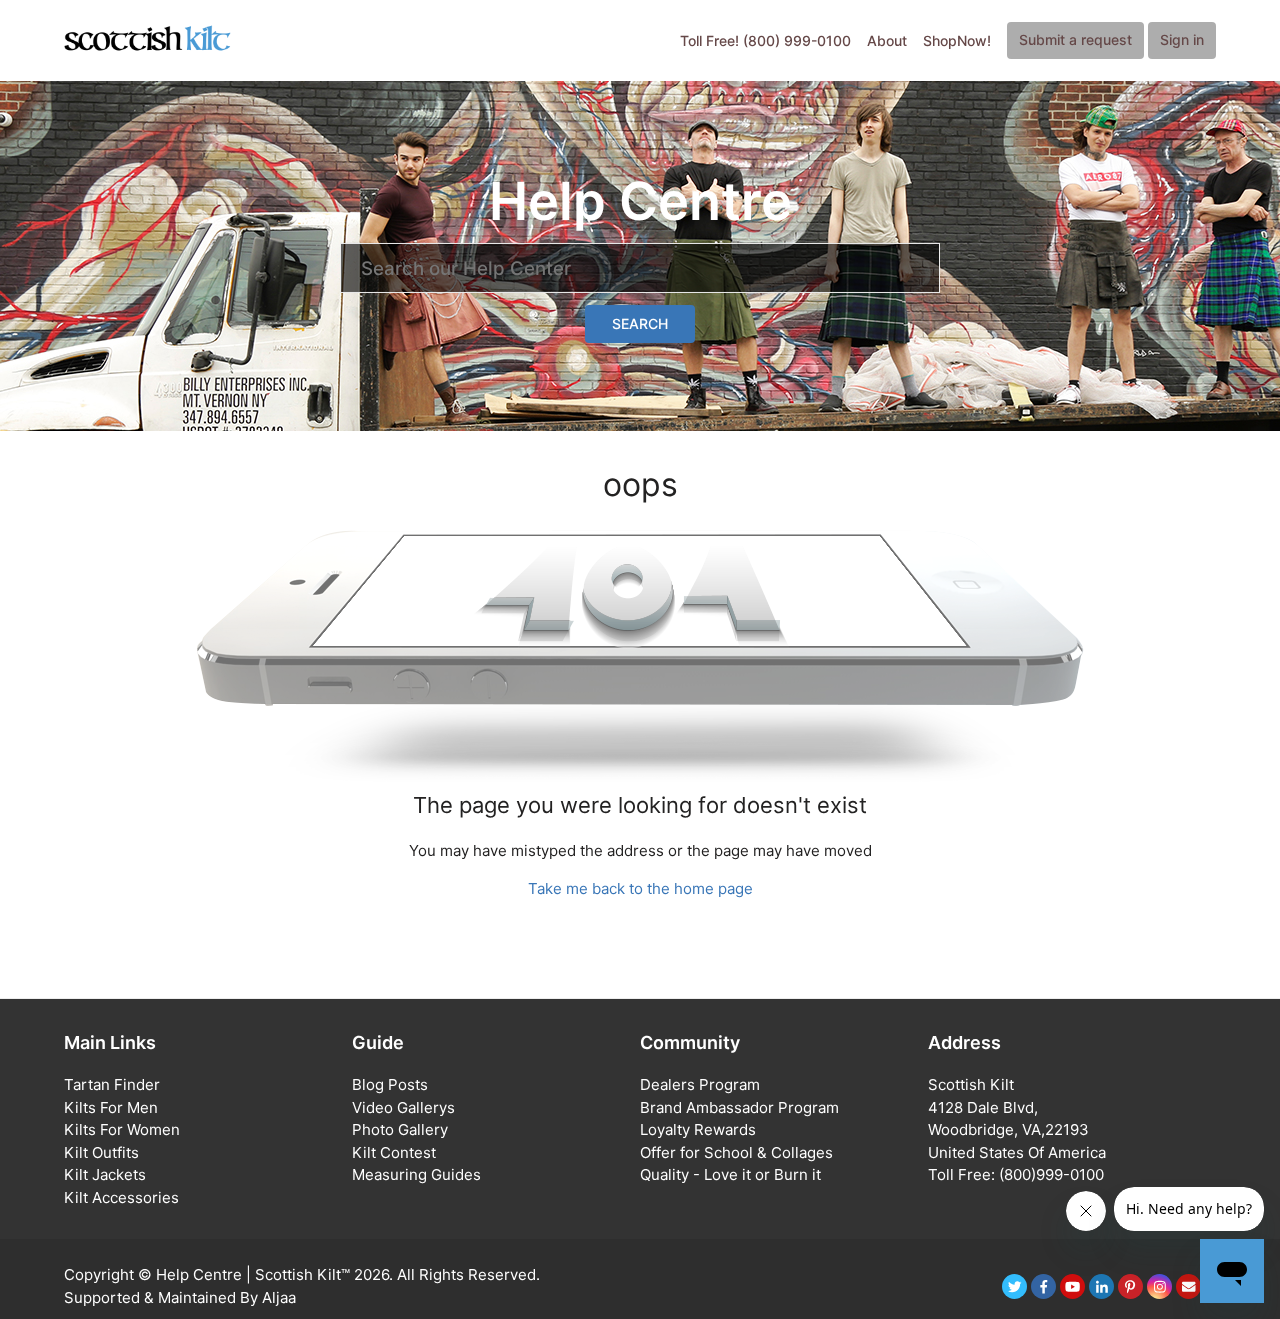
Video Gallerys (403, 1107)
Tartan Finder (112, 1084)
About (887, 40)
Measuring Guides (416, 1174)
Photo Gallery (400, 1129)
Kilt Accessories (121, 1197)
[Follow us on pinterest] (1130, 1286)
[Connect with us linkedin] (1101, 1286)
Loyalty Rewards (698, 1129)
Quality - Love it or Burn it (730, 1174)
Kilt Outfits (101, 1152)
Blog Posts (390, 1084)
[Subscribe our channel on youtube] (1072, 1286)
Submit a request (1075, 39)
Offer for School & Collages (736, 1152)
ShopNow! (957, 40)
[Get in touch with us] (1188, 1286)
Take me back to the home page (640, 888)
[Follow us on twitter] (1014, 1286)
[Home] (147, 39)
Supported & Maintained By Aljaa (180, 1297)
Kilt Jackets (105, 1174)
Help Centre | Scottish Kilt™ (253, 1274)
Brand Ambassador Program (739, 1107)
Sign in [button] (1182, 39)
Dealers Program (700, 1084)
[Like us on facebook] (1043, 1286)
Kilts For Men (111, 1107)
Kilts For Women (122, 1129)
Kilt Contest (394, 1152)
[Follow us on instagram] (1159, 1286)
